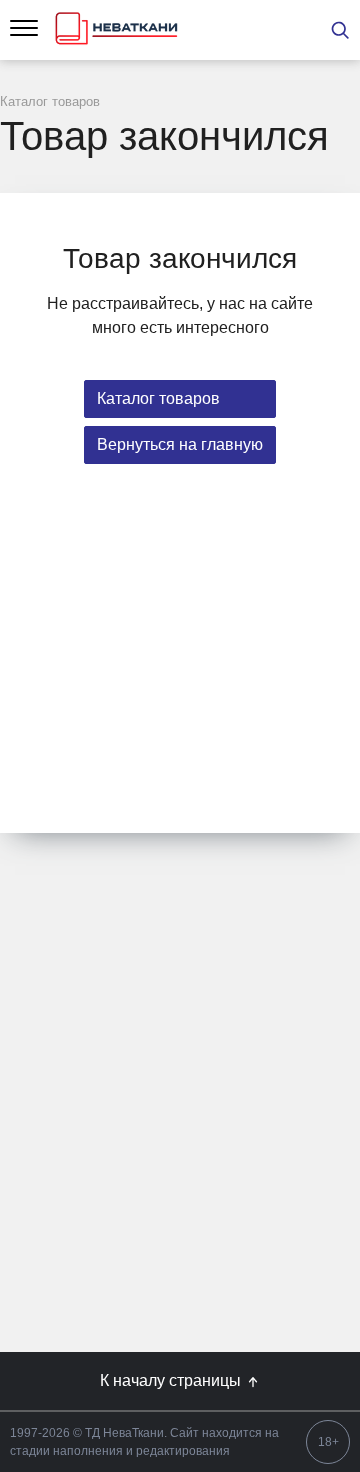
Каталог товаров (158, 398)
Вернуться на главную (180, 444)
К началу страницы (172, 1380)
